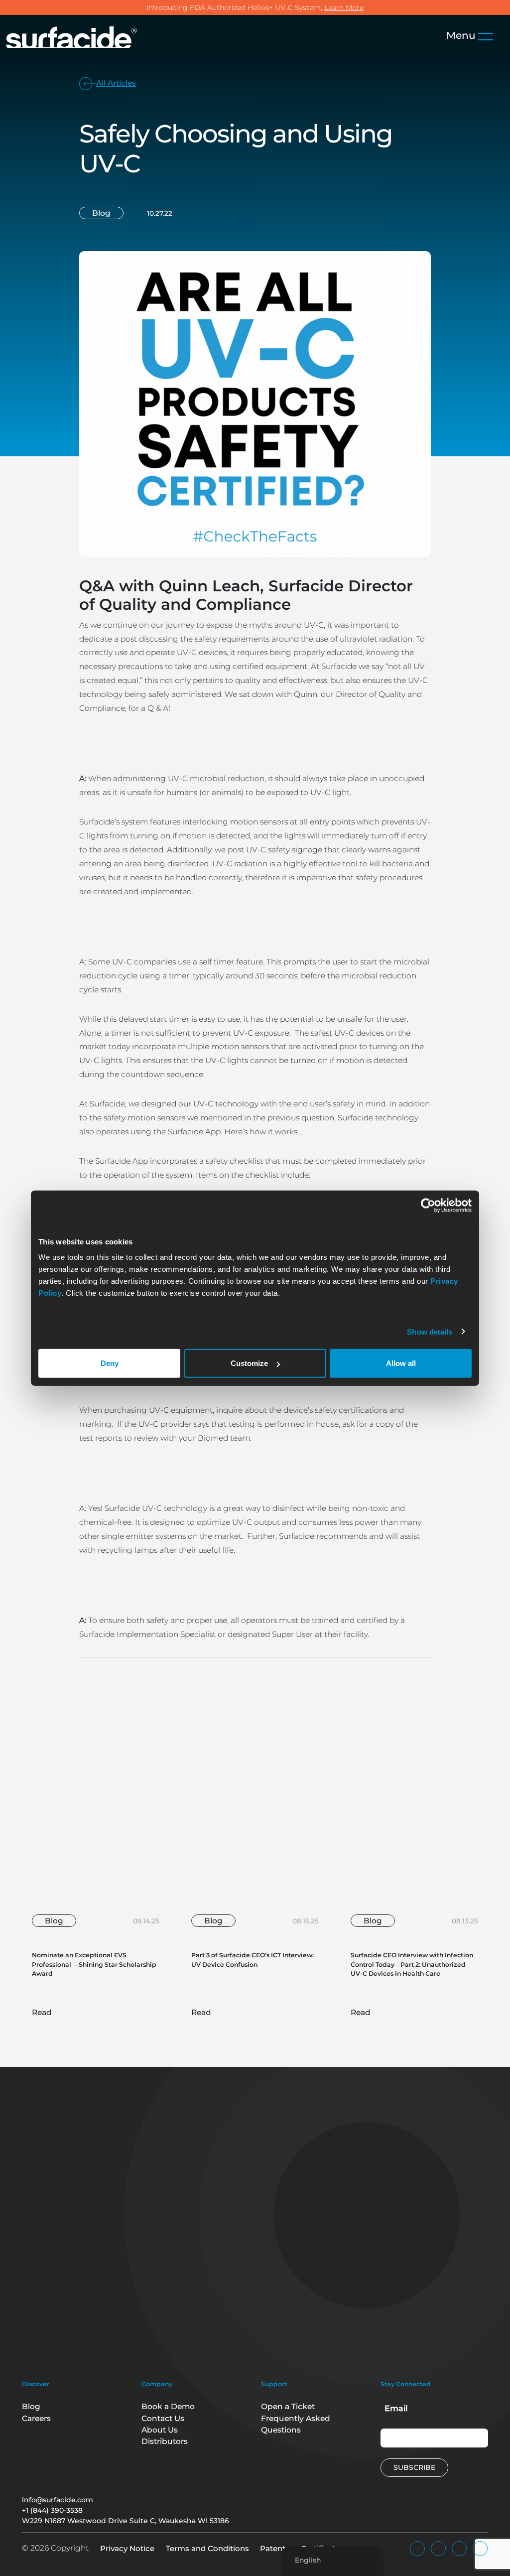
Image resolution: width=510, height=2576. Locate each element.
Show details (430, 1331)
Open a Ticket (288, 2406)
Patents (275, 2548)
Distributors (165, 2441)
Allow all (401, 1363)
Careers (36, 2418)
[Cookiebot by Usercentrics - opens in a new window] (428, 1205)
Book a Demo (168, 2406)
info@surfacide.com (58, 2500)
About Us (160, 2430)
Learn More (344, 7)
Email (396, 2408)
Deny (110, 1363)
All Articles (116, 83)
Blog (31, 2406)
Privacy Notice (127, 2548)
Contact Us (163, 2418)
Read (43, 2012)
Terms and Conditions (207, 2548)
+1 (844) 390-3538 (52, 2510)
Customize (249, 1363)
